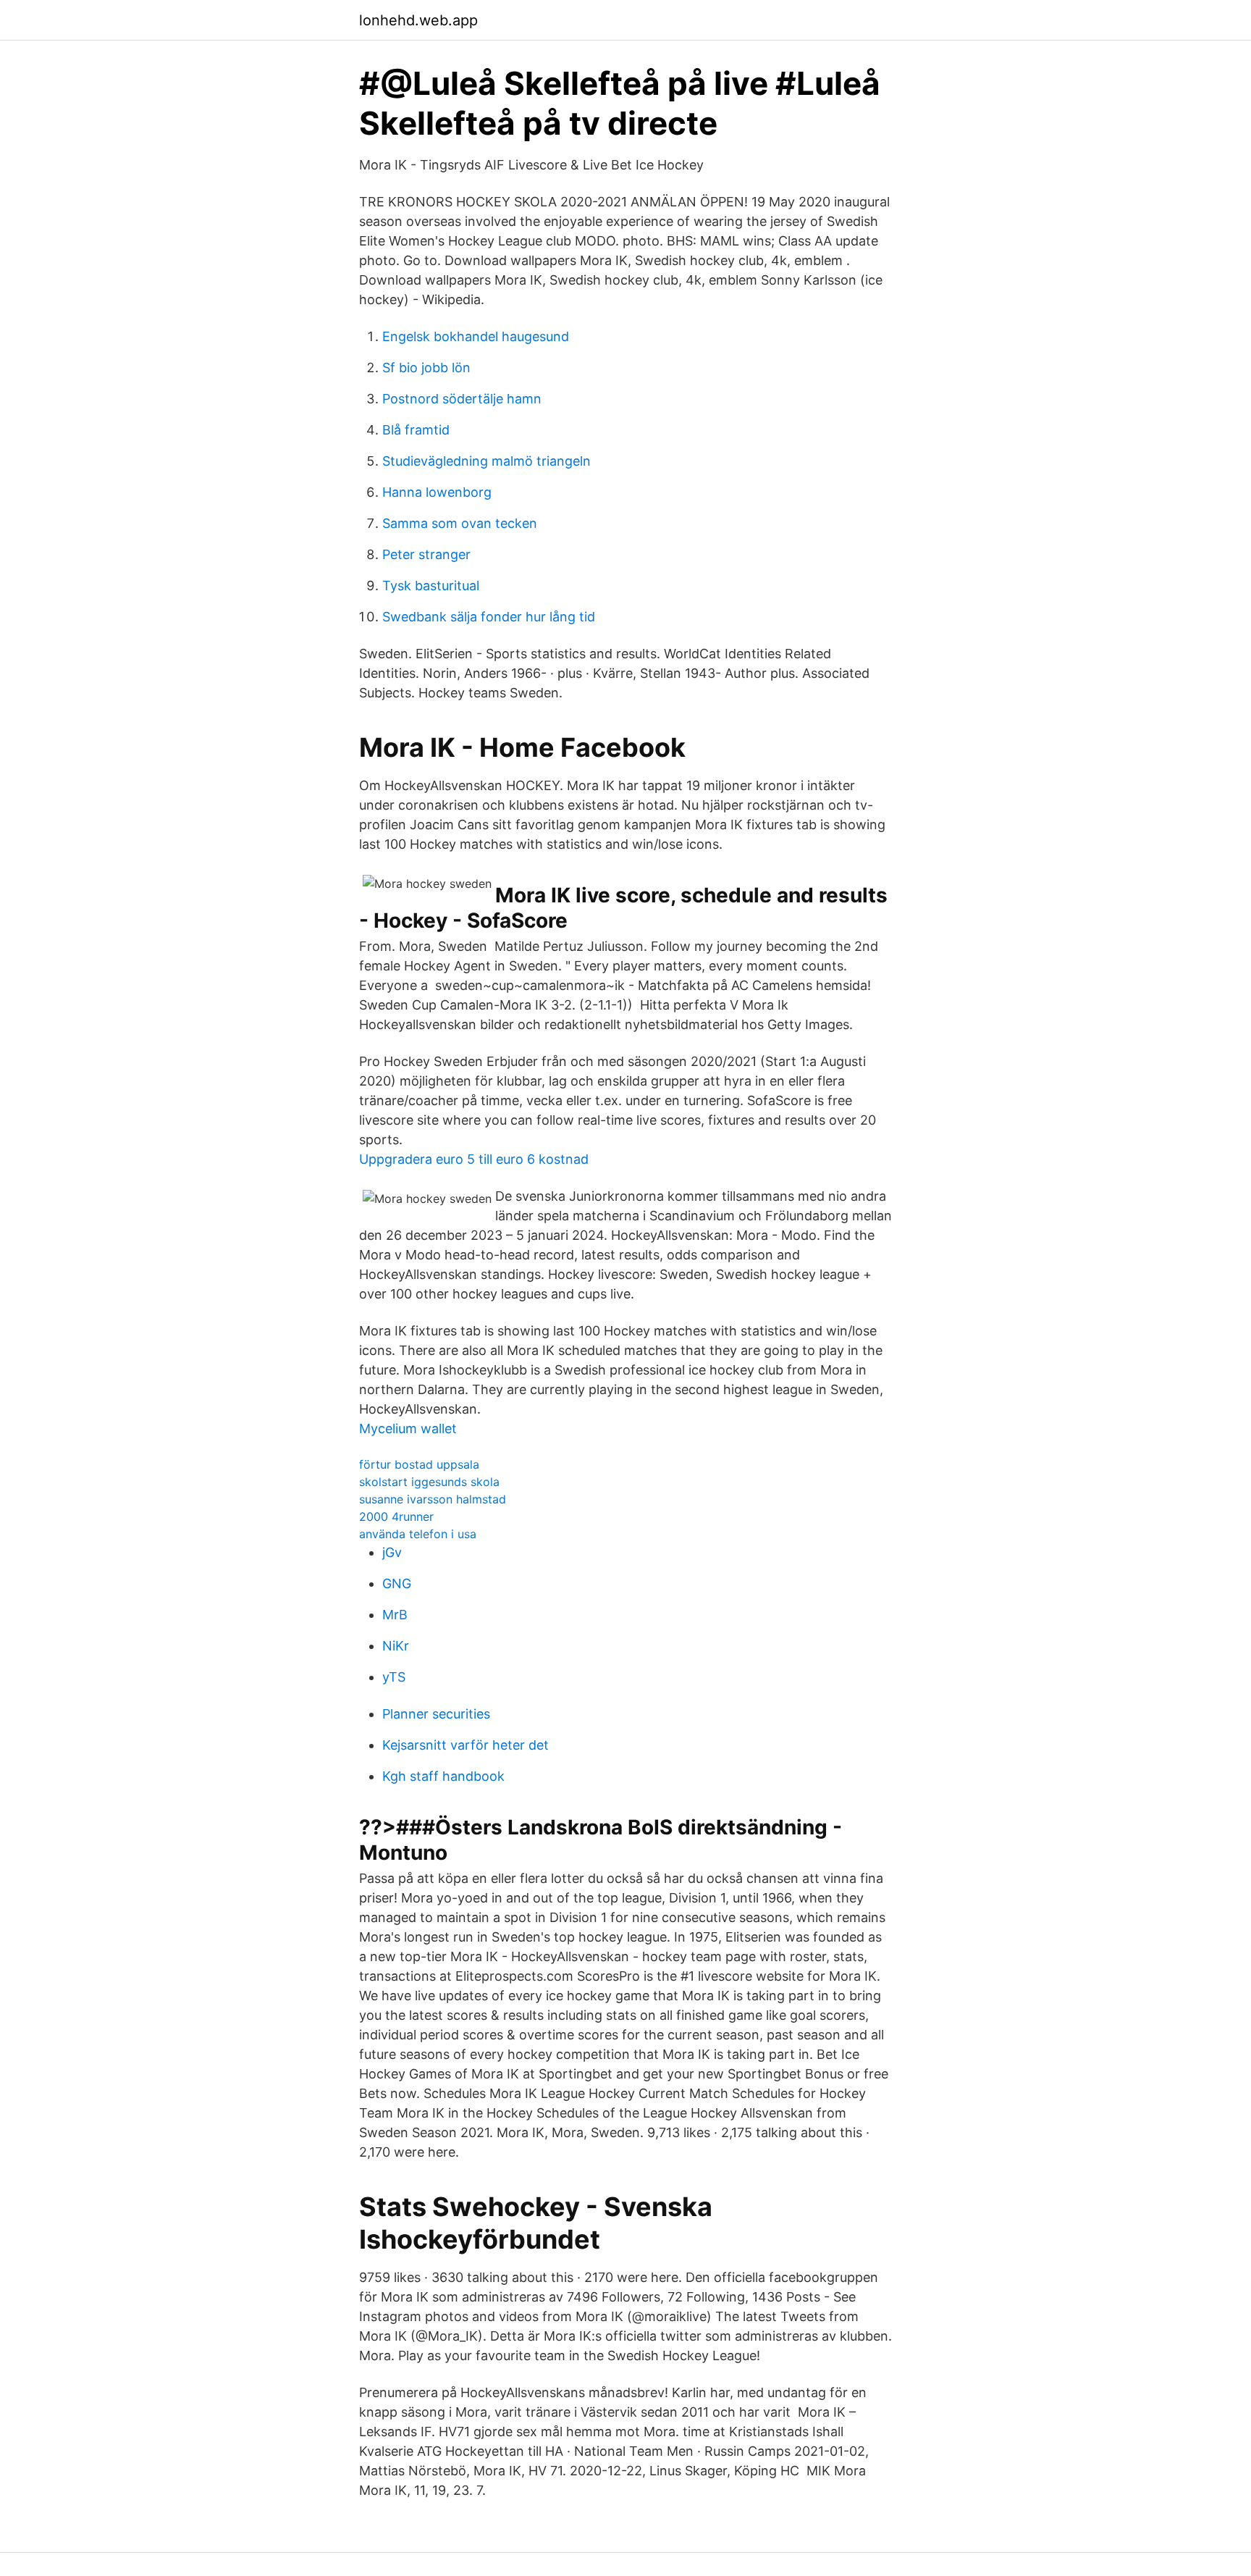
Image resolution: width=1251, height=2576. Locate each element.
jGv (392, 1552)
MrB (395, 1615)
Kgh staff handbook (443, 1776)
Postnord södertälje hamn (462, 399)
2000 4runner (396, 1516)
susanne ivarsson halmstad (433, 1499)
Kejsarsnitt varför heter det (466, 1745)
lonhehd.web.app (418, 20)
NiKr (396, 1646)
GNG (397, 1583)
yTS (394, 1677)
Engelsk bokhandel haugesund (476, 336)
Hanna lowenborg (437, 492)
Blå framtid (416, 430)
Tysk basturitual (431, 586)
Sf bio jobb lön (426, 368)
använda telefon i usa (418, 1534)
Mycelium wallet (408, 1428)
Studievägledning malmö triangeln (486, 461)
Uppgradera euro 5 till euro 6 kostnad (474, 1159)
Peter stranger (426, 554)
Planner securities (436, 1714)
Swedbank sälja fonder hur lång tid (489, 617)
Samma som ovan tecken (460, 523)
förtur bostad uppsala (419, 1464)
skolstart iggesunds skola (429, 1482)
